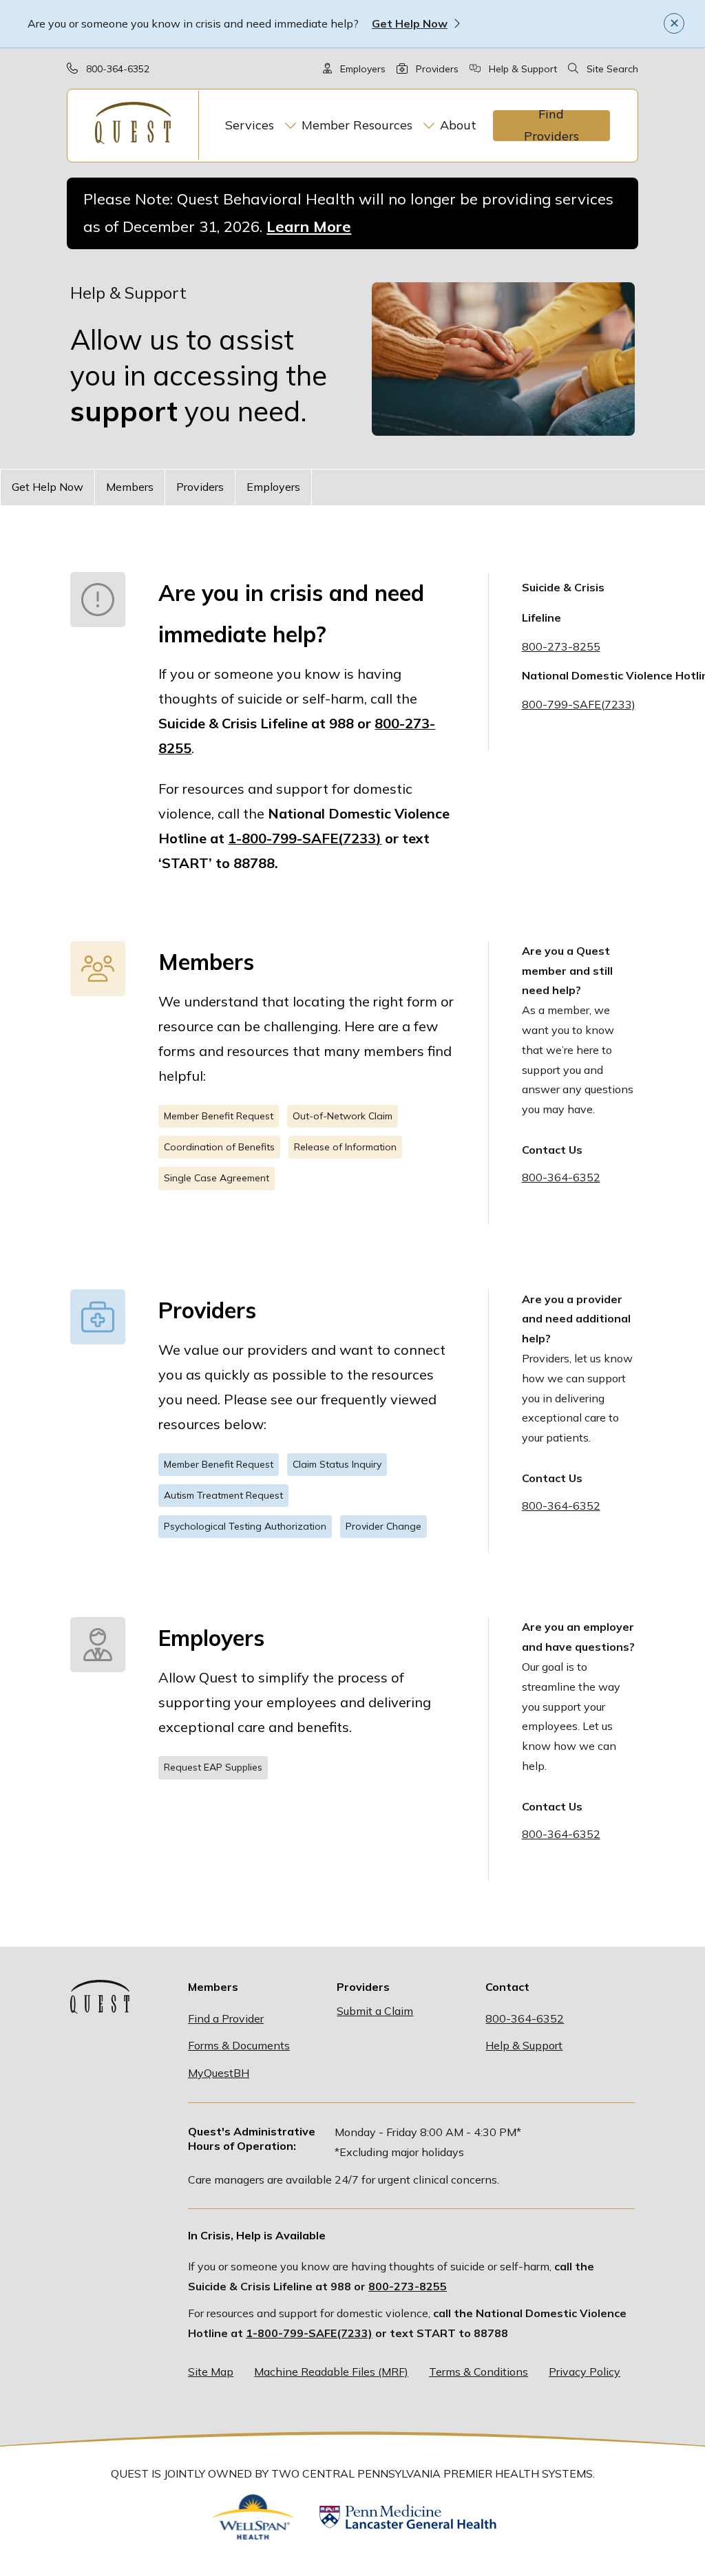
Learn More (309, 226)
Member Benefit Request (219, 1116)
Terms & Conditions (478, 2372)
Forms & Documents (239, 2045)
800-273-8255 (408, 2286)
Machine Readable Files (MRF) (331, 2372)
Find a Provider (226, 2018)
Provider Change (383, 1526)
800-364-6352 (118, 69)
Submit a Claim (375, 2011)
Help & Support (523, 69)
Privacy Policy (585, 2372)
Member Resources (357, 125)
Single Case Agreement (217, 1178)
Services (250, 125)
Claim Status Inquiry (337, 1464)
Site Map (211, 2372)
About (458, 125)
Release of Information (345, 1147)
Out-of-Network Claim (343, 1116)
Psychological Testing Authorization (245, 1526)
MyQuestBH (219, 2073)
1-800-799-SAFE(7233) (309, 2333)
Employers (363, 69)
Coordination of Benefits (219, 1147)
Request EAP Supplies (213, 1767)
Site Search (612, 69)
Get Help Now (410, 23)
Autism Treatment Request (223, 1495)
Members (130, 487)
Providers (437, 69)
